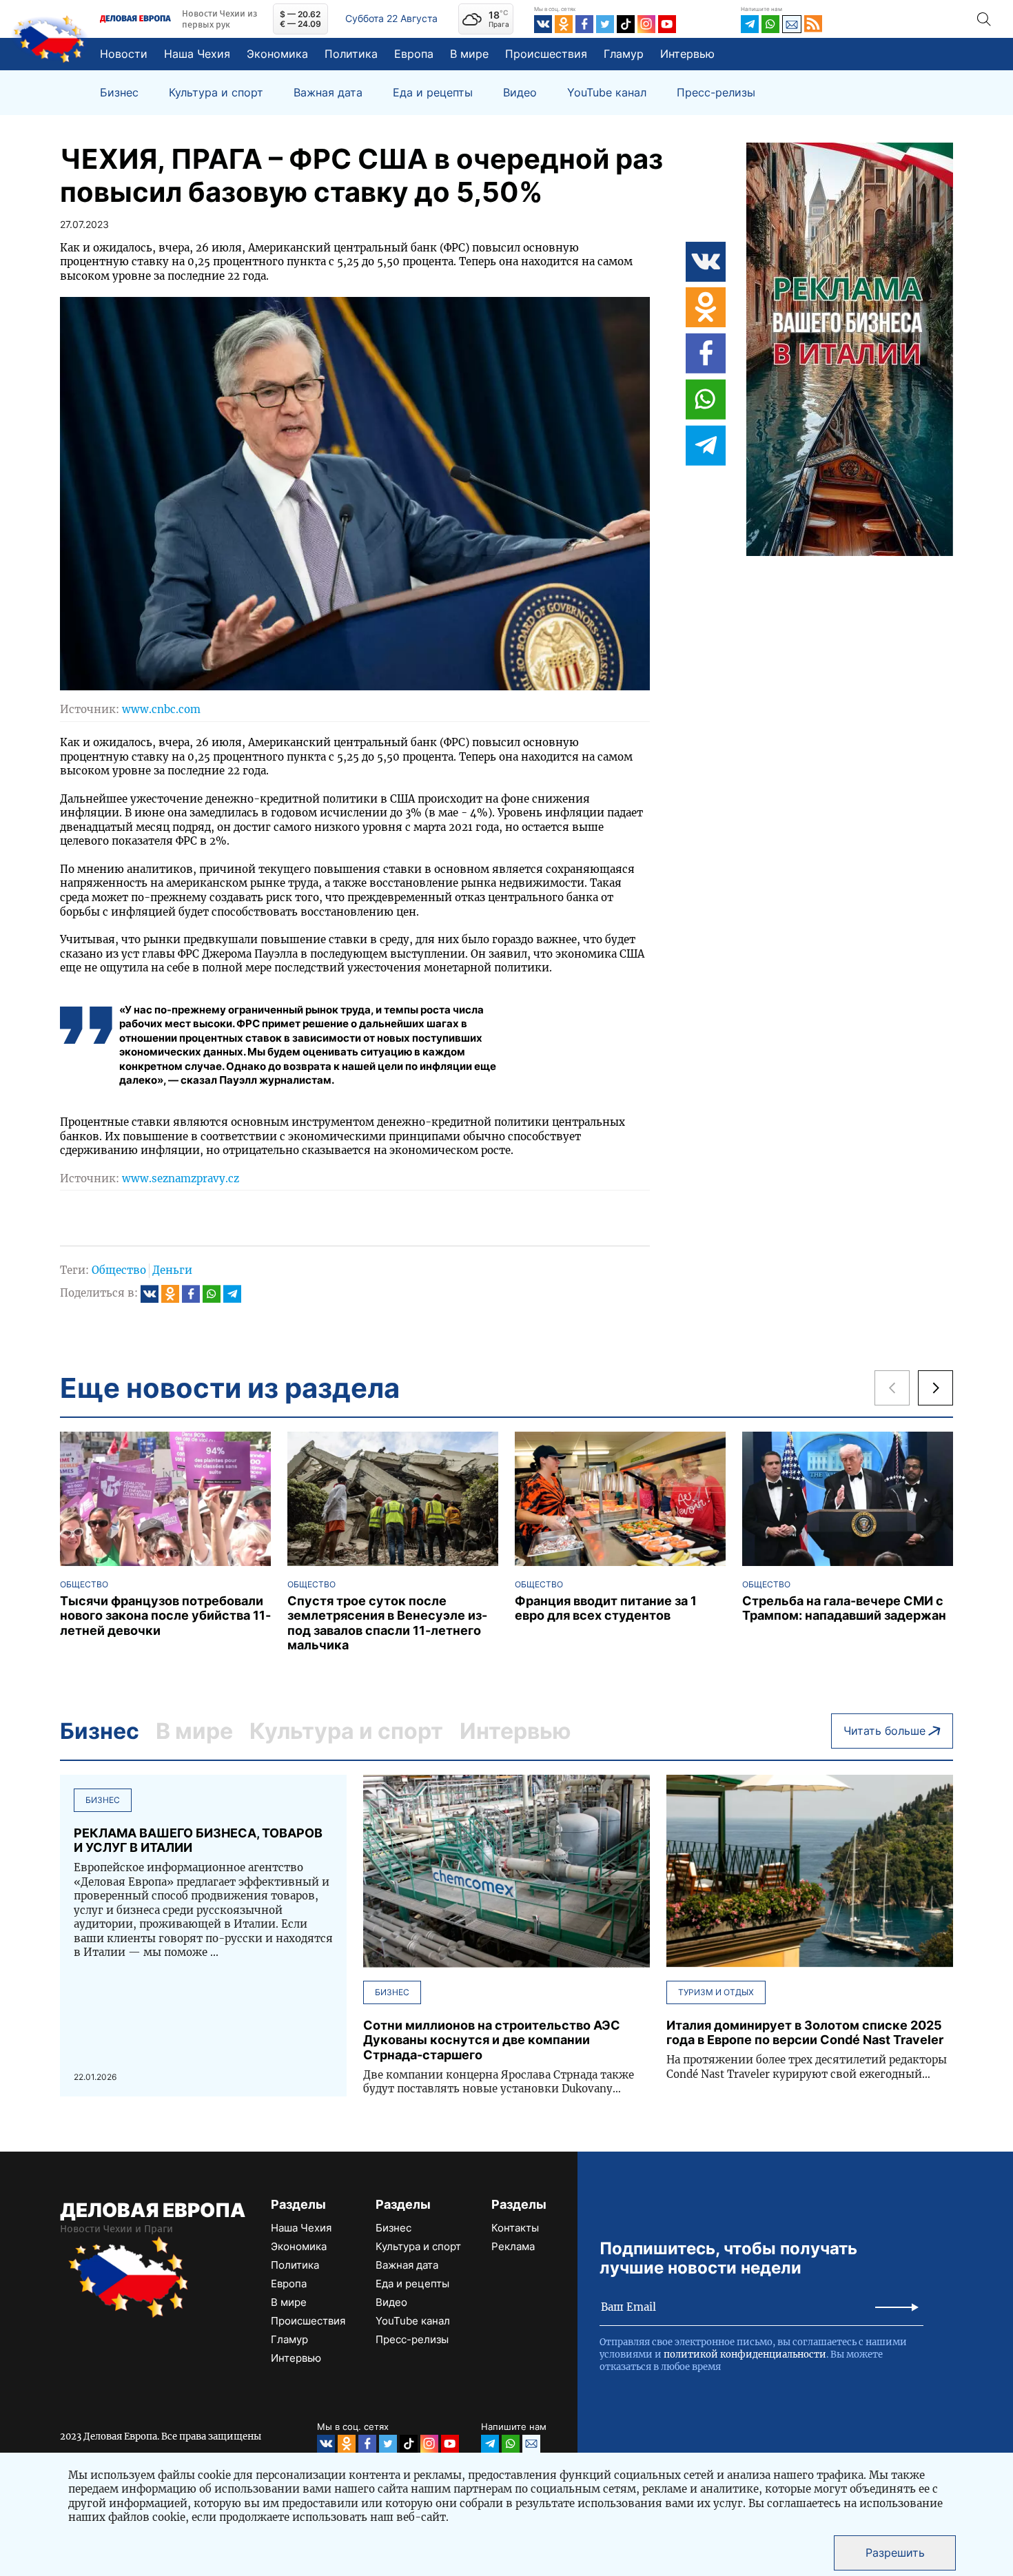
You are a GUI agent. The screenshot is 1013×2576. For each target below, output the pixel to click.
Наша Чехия (197, 54)
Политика (351, 54)
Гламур (624, 54)
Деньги (172, 1270)
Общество (119, 1270)
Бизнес (119, 93)
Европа (414, 54)
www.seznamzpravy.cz (181, 1178)
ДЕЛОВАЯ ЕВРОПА (153, 2210)
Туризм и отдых (716, 1992)
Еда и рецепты (433, 93)
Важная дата (328, 93)
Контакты (515, 2228)
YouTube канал (607, 93)
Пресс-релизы (716, 93)
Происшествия (546, 54)
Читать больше (884, 1731)
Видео (520, 93)
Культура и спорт (216, 93)
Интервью (687, 54)
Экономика (277, 54)
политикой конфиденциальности (745, 2355)
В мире (469, 54)
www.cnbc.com (161, 709)
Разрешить (895, 2553)
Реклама (513, 2246)
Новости (124, 54)
